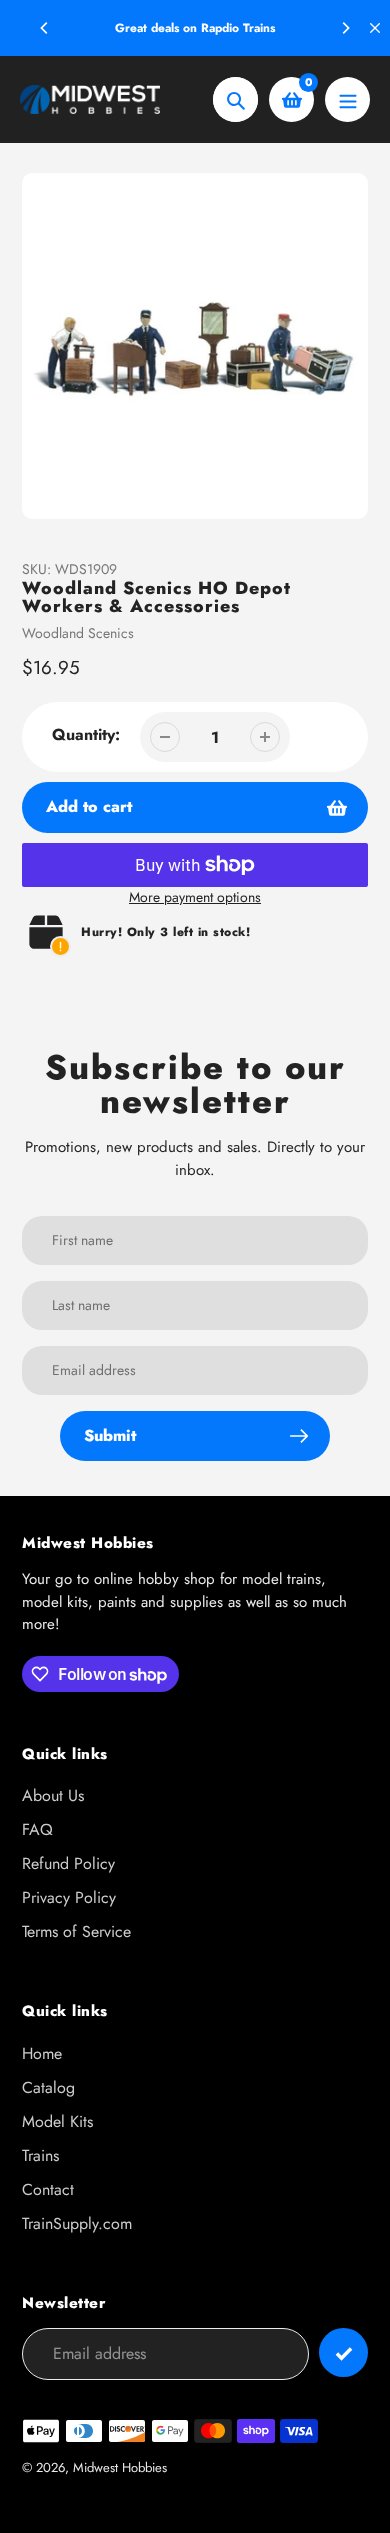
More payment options (195, 897)
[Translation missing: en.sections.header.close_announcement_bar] (375, 28)
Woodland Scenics (78, 633)
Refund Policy (68, 1863)
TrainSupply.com (77, 2223)
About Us (53, 1795)
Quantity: (86, 734)
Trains (40, 2155)
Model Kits (57, 2121)
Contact (48, 2189)
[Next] (345, 28)
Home (42, 2053)
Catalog (48, 2087)
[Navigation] (347, 99)
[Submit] (343, 2352)
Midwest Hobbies (120, 2467)
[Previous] (45, 28)
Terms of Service (76, 1931)
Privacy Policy (69, 1897)
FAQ (37, 1829)
